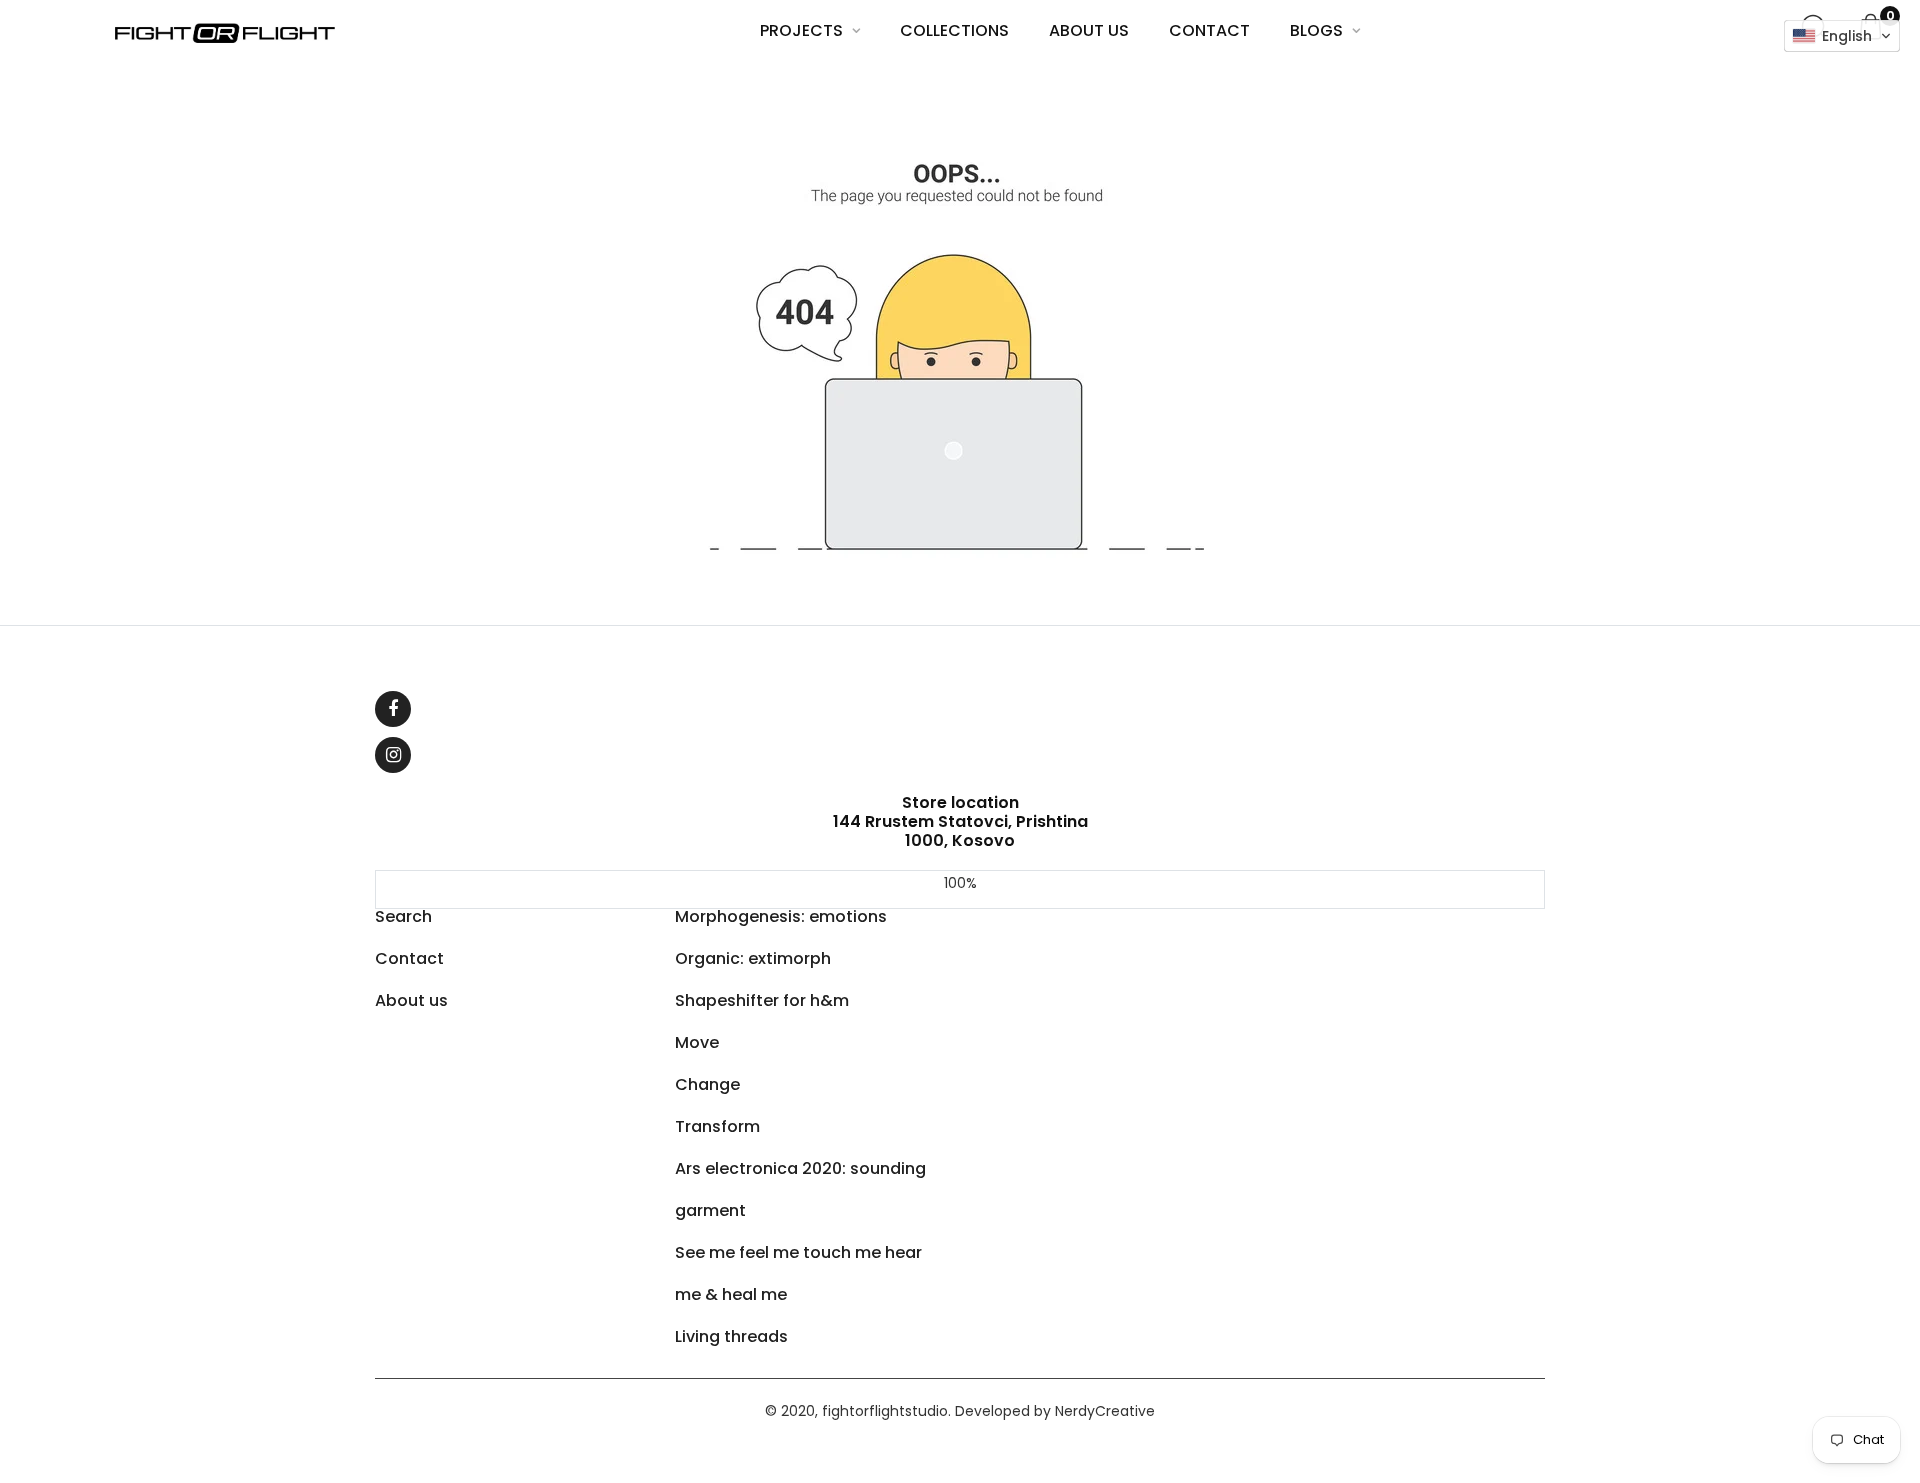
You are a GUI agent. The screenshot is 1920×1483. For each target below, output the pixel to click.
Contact (409, 958)
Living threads (731, 1336)
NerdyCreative (1105, 1411)
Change (707, 1084)
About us (411, 1000)
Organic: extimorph (753, 958)
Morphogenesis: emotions (781, 916)
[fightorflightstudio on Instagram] (393, 755)
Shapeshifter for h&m (762, 1000)
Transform (717, 1126)
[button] (1842, 36)
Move (697, 1042)
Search (403, 916)
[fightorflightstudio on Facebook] (393, 709)
